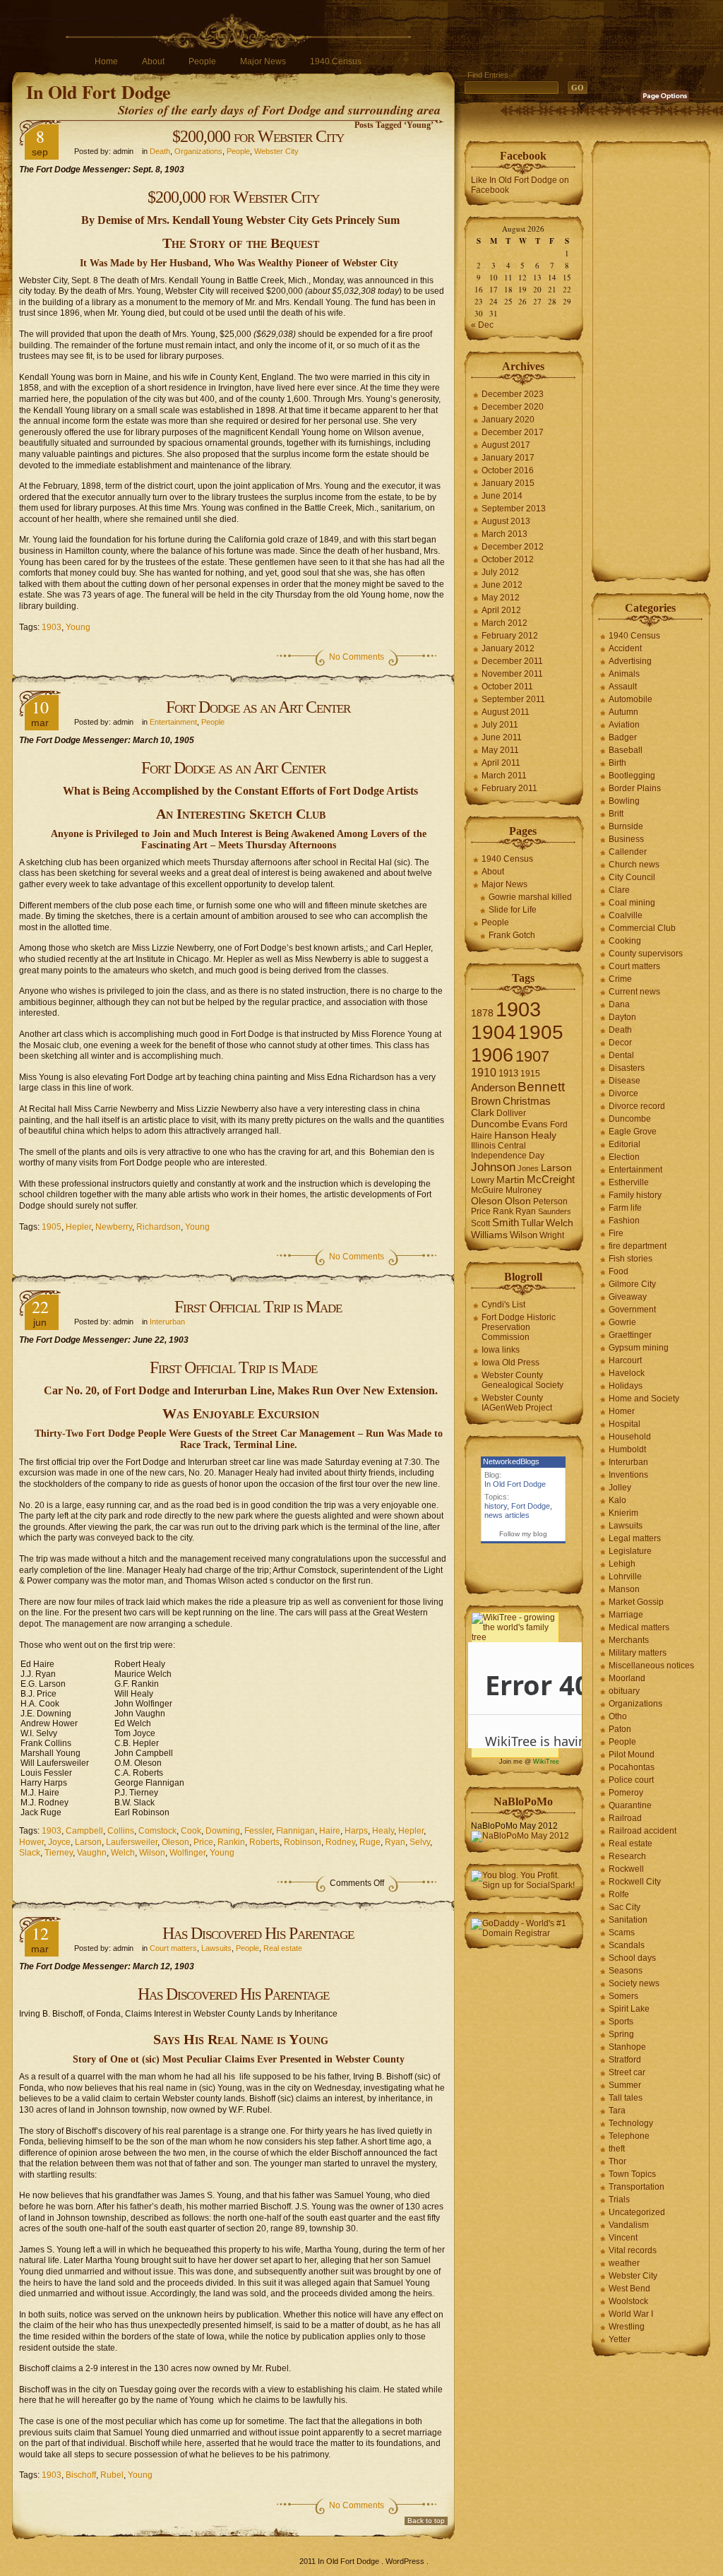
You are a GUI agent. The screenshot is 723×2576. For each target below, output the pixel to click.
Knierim (623, 1513)
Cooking (625, 941)
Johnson (493, 1167)
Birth (617, 763)
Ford (559, 1124)
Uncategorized (637, 2212)
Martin (510, 1180)
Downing (223, 1831)
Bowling (624, 801)
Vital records (633, 2250)
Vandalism (629, 2225)
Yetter (620, 2339)
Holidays (626, 1386)
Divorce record (637, 1106)
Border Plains (635, 788)
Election (624, 1157)
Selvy (420, 1842)
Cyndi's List (503, 1305)
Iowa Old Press (510, 1363)
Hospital (625, 1424)
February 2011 (509, 788)
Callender (628, 852)
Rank (503, 1211)
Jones (528, 1168)
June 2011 (502, 737)
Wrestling (627, 2327)
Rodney (340, 1842)
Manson (624, 1589)
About (153, 61)
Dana (619, 1004)
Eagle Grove (633, 1132)
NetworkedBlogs (511, 1461)
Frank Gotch (512, 935)
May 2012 (501, 598)
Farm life (625, 1208)
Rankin (231, 1842)
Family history (635, 1195)
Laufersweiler (132, 1842)
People (202, 61)
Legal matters (635, 1538)
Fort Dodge (531, 1506)
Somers (623, 1996)
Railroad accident (643, 1831)
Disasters (627, 1068)
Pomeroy (626, 1793)
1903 (52, 627)
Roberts (264, 1842)
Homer (622, 1411)
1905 (52, 1227)
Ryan (395, 1842)
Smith (506, 1222)
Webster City (276, 151)
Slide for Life (513, 910)
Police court (631, 1780)
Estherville (629, 1182)
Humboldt (627, 1449)
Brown (486, 1101)
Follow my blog (523, 1534)
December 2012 (513, 547)
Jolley (620, 1488)
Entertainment (173, 722)
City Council (632, 877)
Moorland (627, 1678)
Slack (30, 1853)
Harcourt (625, 1360)
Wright (552, 1235)
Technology (631, 2123)
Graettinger (630, 1335)
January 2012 (508, 648)
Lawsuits (216, 1948)
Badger (623, 737)
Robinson (303, 1842)
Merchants (629, 1640)
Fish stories (631, 1259)
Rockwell (626, 1869)
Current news (634, 992)
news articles (507, 1515)
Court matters (173, 1948)
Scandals (627, 1945)
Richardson (159, 1227)
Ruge (370, 1842)
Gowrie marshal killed (530, 897)
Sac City (625, 1907)
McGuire (487, 1190)
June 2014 (502, 496)
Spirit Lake (629, 2009)
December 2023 (513, 394)
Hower (31, 1842)
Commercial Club (642, 928)
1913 (508, 1073)
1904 (494, 1032)
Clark (483, 1113)
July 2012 (500, 572)
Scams (622, 1933)
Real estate (283, 1948)
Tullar (532, 1223)
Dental (621, 1055)
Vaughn (92, 1853)
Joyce (59, 1842)
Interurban (167, 1322)
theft (617, 2149)
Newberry (114, 1227)
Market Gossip (636, 1602)
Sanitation (628, 1920)
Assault (623, 687)
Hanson (512, 1135)
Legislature (630, 1551)
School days (632, 1958)
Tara (617, 2111)
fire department (638, 1246)
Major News (263, 61)
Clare (619, 890)
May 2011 (500, 750)
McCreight (551, 1180)
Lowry (483, 1180)
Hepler (78, 1227)
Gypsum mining (639, 1348)
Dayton (622, 1017)
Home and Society (644, 1399)
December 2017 (513, 432)
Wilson (152, 1853)
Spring (621, 2034)
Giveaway (628, 1297)
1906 (492, 1055)
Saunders (555, 1211)
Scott (480, 1223)
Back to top (426, 2521)
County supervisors (646, 954)
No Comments (357, 657)
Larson (88, 1842)
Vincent (623, 2238)
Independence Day (508, 1156)
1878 (482, 1013)
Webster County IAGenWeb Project (517, 1403)
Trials (619, 2200)
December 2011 (512, 661)
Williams (489, 1235)
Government (632, 1310)
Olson (518, 1201)
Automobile (631, 699)
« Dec (482, 325)
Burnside (626, 826)
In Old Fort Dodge (98, 92)
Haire (330, 1831)
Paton (620, 1729)
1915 (530, 1074)
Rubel (112, 2475)
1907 (532, 1056)
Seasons (626, 1971)
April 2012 (501, 610)
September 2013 (514, 509)
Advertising (630, 661)
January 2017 (508, 458)
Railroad (625, 1818)
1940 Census (336, 61)
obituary (624, 1691)
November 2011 (512, 674)
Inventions (628, 1475)
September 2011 (513, 699)
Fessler (258, 1831)
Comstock (157, 1831)
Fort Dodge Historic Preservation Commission (519, 1327)
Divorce (623, 1093)
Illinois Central (498, 1146)
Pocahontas (632, 1767)
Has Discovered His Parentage (258, 1933)
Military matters (638, 1653)
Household (630, 1437)
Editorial (625, 1144)
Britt (616, 814)
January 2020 (508, 420)
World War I (631, 2314)
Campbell (84, 1831)
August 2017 (506, 445)
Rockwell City (635, 1882)
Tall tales (626, 2098)
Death (160, 151)
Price (203, 1842)
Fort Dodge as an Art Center (258, 707)
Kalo (617, 1500)
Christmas (527, 1101)
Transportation (637, 2187)
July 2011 (500, 725)
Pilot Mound (632, 1755)
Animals (624, 674)
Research (627, 1856)
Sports (621, 2022)
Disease (625, 1081)
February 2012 (510, 636)
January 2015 (508, 483)
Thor (617, 2161)
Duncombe (495, 1124)
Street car (627, 2072)
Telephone (629, 2136)
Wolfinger (187, 1853)
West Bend (629, 2289)
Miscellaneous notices (651, 1666)
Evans (535, 1124)
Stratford (625, 2060)
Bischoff (81, 2475)
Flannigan (295, 1831)
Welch (123, 1853)
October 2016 (508, 470)
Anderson (493, 1087)
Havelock (627, 1373)
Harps (356, 1831)
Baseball (626, 750)
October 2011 (507, 687)
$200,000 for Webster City (258, 136)
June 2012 (502, 585)
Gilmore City (632, 1284)
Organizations (198, 151)
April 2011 (501, 763)
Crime (620, 979)
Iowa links (501, 1350)
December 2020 (513, 407)
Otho (618, 1716)
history (496, 1506)
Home (106, 61)
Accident (625, 648)
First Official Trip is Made (258, 1307)
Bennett (541, 1087)
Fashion (624, 1221)
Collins (121, 1831)
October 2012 (508, 559)
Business (626, 839)
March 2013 (504, 534)
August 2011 (506, 712)
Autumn (623, 712)
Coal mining (632, 903)
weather (624, 2263)
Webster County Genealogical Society (522, 1380)
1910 (484, 1073)
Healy (383, 1831)
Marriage (626, 1615)
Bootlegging (632, 776)
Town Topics (632, 2174)
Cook (191, 1831)
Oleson (175, 1842)
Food (619, 1271)
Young (78, 627)
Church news (634, 865)
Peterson (550, 1201)
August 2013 (506, 521)
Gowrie (622, 1322)
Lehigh (622, 1564)
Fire (616, 1233)
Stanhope (627, 2047)
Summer (625, 2085)
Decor (620, 1043)
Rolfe (619, 1894)
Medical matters (639, 1627)
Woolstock (628, 2301)
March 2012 (504, 623)
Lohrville (625, 1577)
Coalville (626, 915)
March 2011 (504, 776)
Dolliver (511, 1113)
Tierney (59, 1853)
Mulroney (524, 1190)
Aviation (624, 725)
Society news (634, 1983)
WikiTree (546, 1762)
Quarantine (630, 1805)
